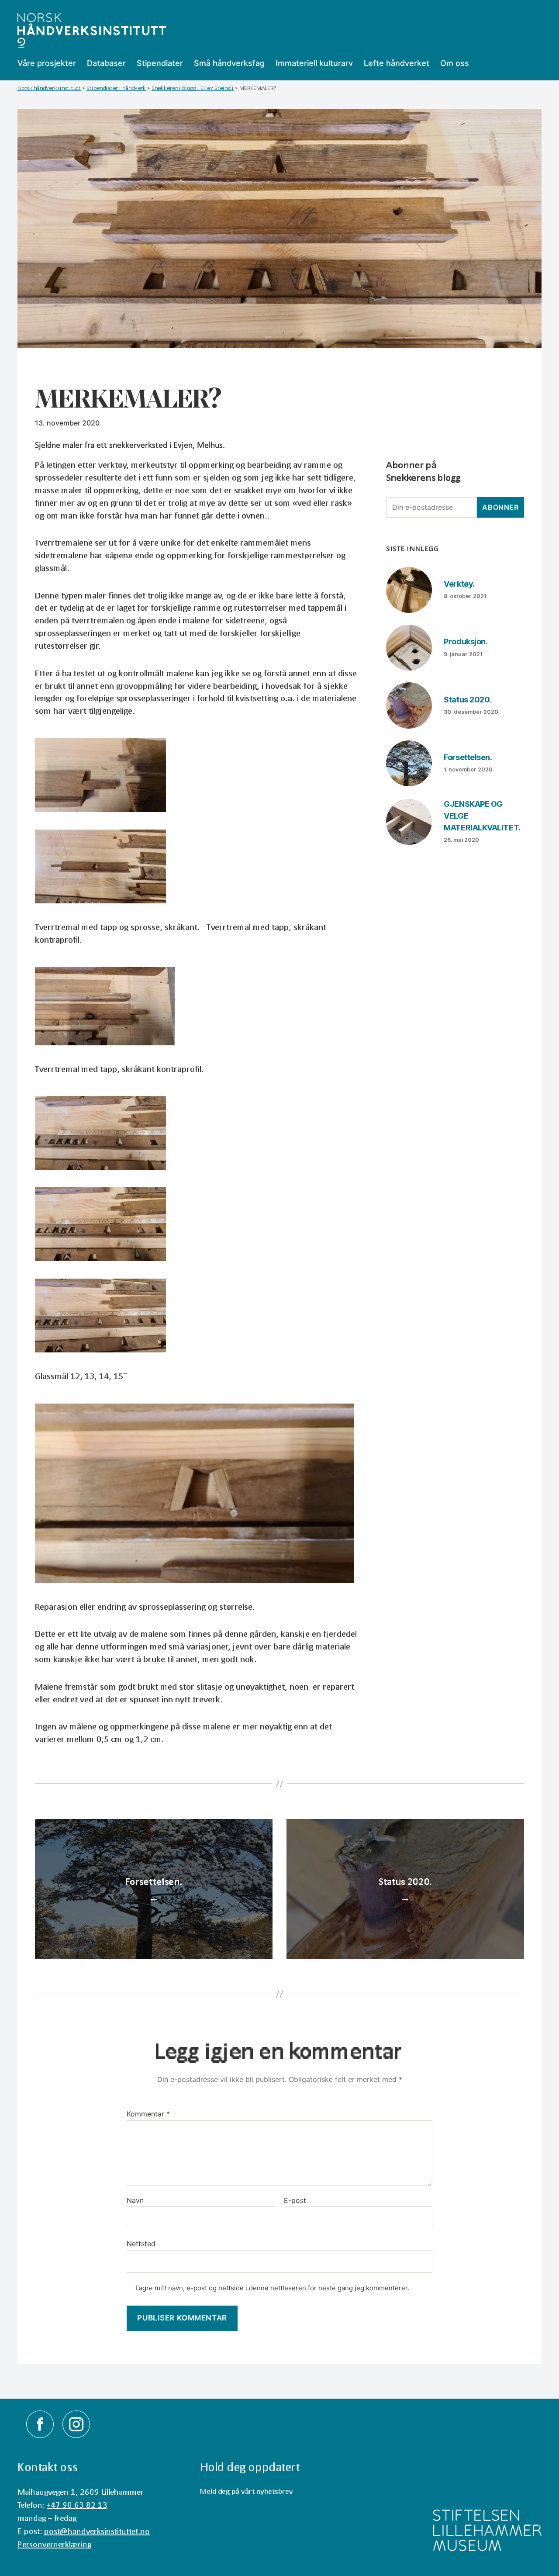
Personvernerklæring (54, 2544)
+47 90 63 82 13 (77, 2505)
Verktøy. (459, 584)
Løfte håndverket (397, 63)
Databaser (106, 63)
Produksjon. (466, 641)
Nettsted (141, 2244)
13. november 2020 (67, 423)
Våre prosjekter (47, 63)
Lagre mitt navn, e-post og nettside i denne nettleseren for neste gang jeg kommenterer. (272, 2288)
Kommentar (148, 2114)
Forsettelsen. (468, 757)
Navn (135, 2201)
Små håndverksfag (229, 63)
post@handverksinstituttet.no (97, 2531)
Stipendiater (160, 63)
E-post (295, 2201)
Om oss (455, 63)
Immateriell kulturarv (314, 63)
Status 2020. (468, 700)
